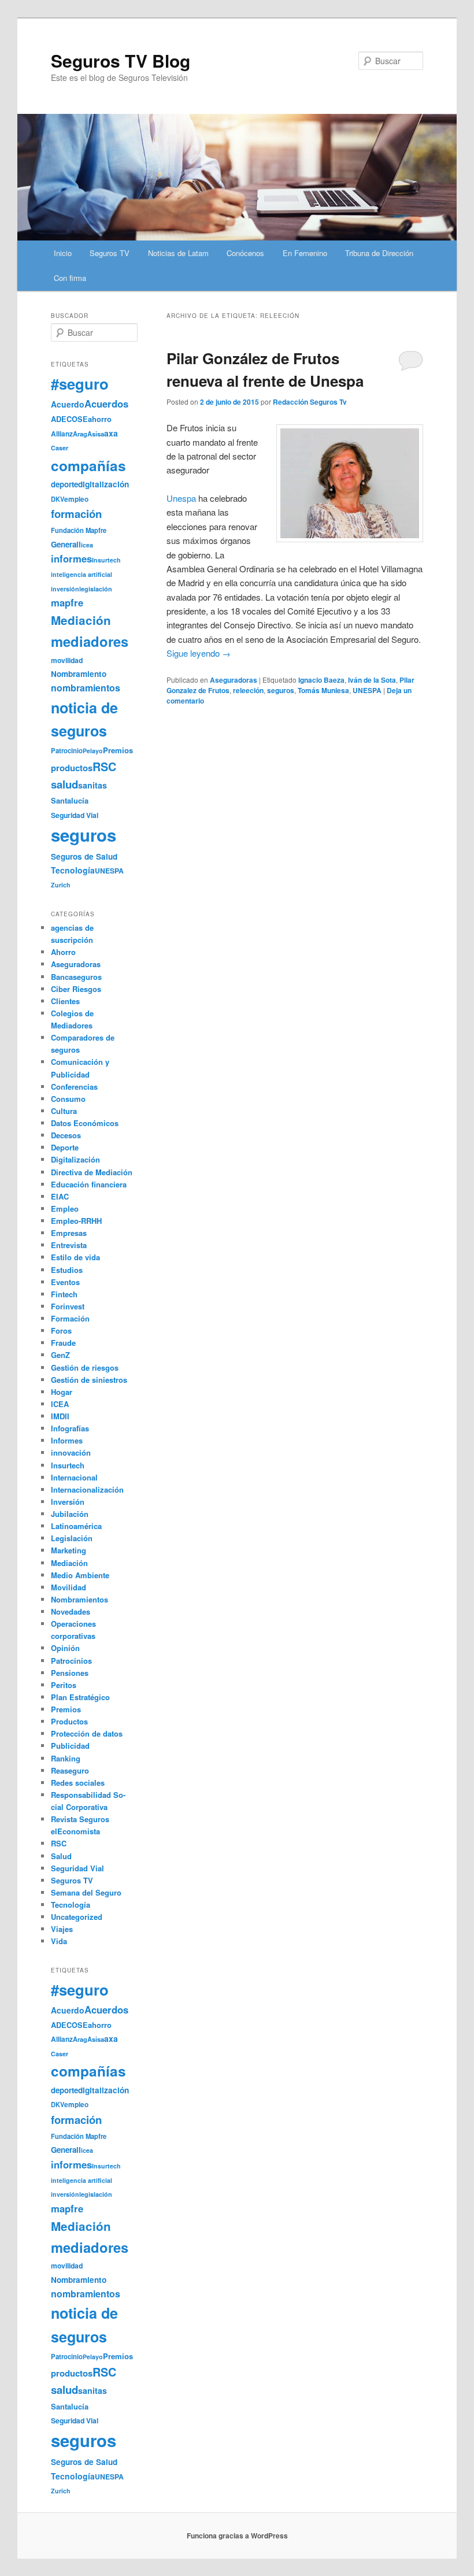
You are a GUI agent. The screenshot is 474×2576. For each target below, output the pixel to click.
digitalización (103, 484)
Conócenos (245, 253)
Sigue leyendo (199, 653)
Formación (70, 1318)
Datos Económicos (85, 1123)
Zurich (61, 885)
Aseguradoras (234, 680)
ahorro (100, 419)
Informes (67, 1440)
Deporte (65, 1147)
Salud (61, 1856)
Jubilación (70, 1514)
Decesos (66, 1135)
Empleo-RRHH (76, 1221)
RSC (104, 767)
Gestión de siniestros (89, 1380)
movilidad (67, 660)
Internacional (74, 1477)
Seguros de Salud (84, 856)
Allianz (62, 434)
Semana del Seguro (86, 1892)
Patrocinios (71, 1661)
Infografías (70, 1428)
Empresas (69, 1233)
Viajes (62, 1929)
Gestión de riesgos (85, 1367)
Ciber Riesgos (76, 989)
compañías (88, 465)
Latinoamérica (76, 1526)
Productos (69, 1721)
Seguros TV (110, 253)
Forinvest (68, 1306)
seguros (281, 690)
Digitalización (75, 1159)
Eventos (65, 1282)
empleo (76, 499)
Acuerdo (68, 404)
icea (87, 545)
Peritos (64, 1685)
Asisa (96, 434)
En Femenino (305, 253)
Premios (118, 750)
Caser (60, 448)
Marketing (68, 1550)
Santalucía (70, 800)
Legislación (72, 1538)
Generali (66, 544)
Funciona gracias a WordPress (237, 2536)
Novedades (71, 1611)
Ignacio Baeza (321, 680)
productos (72, 768)
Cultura (64, 1111)
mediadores (90, 641)
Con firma (70, 278)
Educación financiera (89, 1184)
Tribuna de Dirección (379, 253)
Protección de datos (87, 1733)
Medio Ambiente (80, 1575)
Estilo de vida (75, 1257)
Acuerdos (106, 404)
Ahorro (63, 952)
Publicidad (70, 1746)
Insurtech (106, 560)
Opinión (65, 1648)
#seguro (80, 384)
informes (71, 558)
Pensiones (70, 1673)
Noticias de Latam (178, 253)
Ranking (66, 1758)
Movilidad (68, 1587)
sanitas (92, 785)
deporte (64, 484)
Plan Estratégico (80, 1697)
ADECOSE (69, 419)
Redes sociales (78, 1783)
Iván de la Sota (372, 680)
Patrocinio (67, 750)
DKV (58, 499)
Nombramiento (79, 674)
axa (111, 433)
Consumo (68, 1099)
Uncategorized (77, 1917)
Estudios (67, 1270)
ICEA (60, 1404)
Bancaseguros (76, 977)
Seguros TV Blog (121, 60)
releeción (248, 690)
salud (64, 784)
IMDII (60, 1416)
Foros (61, 1330)
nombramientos (86, 688)
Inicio (63, 253)
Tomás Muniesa (323, 690)
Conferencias (74, 1087)
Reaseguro (70, 1770)
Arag (80, 434)
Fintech (64, 1294)
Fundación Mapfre (79, 530)
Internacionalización (87, 1489)
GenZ (60, 1355)
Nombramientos (79, 1599)
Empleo (65, 1209)
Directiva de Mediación (92, 1172)
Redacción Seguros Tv (310, 402)
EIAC (60, 1196)
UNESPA (367, 690)
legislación (96, 589)
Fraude (63, 1343)
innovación (71, 1452)
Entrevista (69, 1245)
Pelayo (93, 751)
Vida (59, 1941)
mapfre (67, 602)
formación (76, 514)
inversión (65, 589)
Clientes (65, 1001)
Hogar (62, 1392)
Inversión (68, 1502)
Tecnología (73, 870)
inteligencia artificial (82, 574)
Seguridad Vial (75, 815)
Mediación (81, 620)
